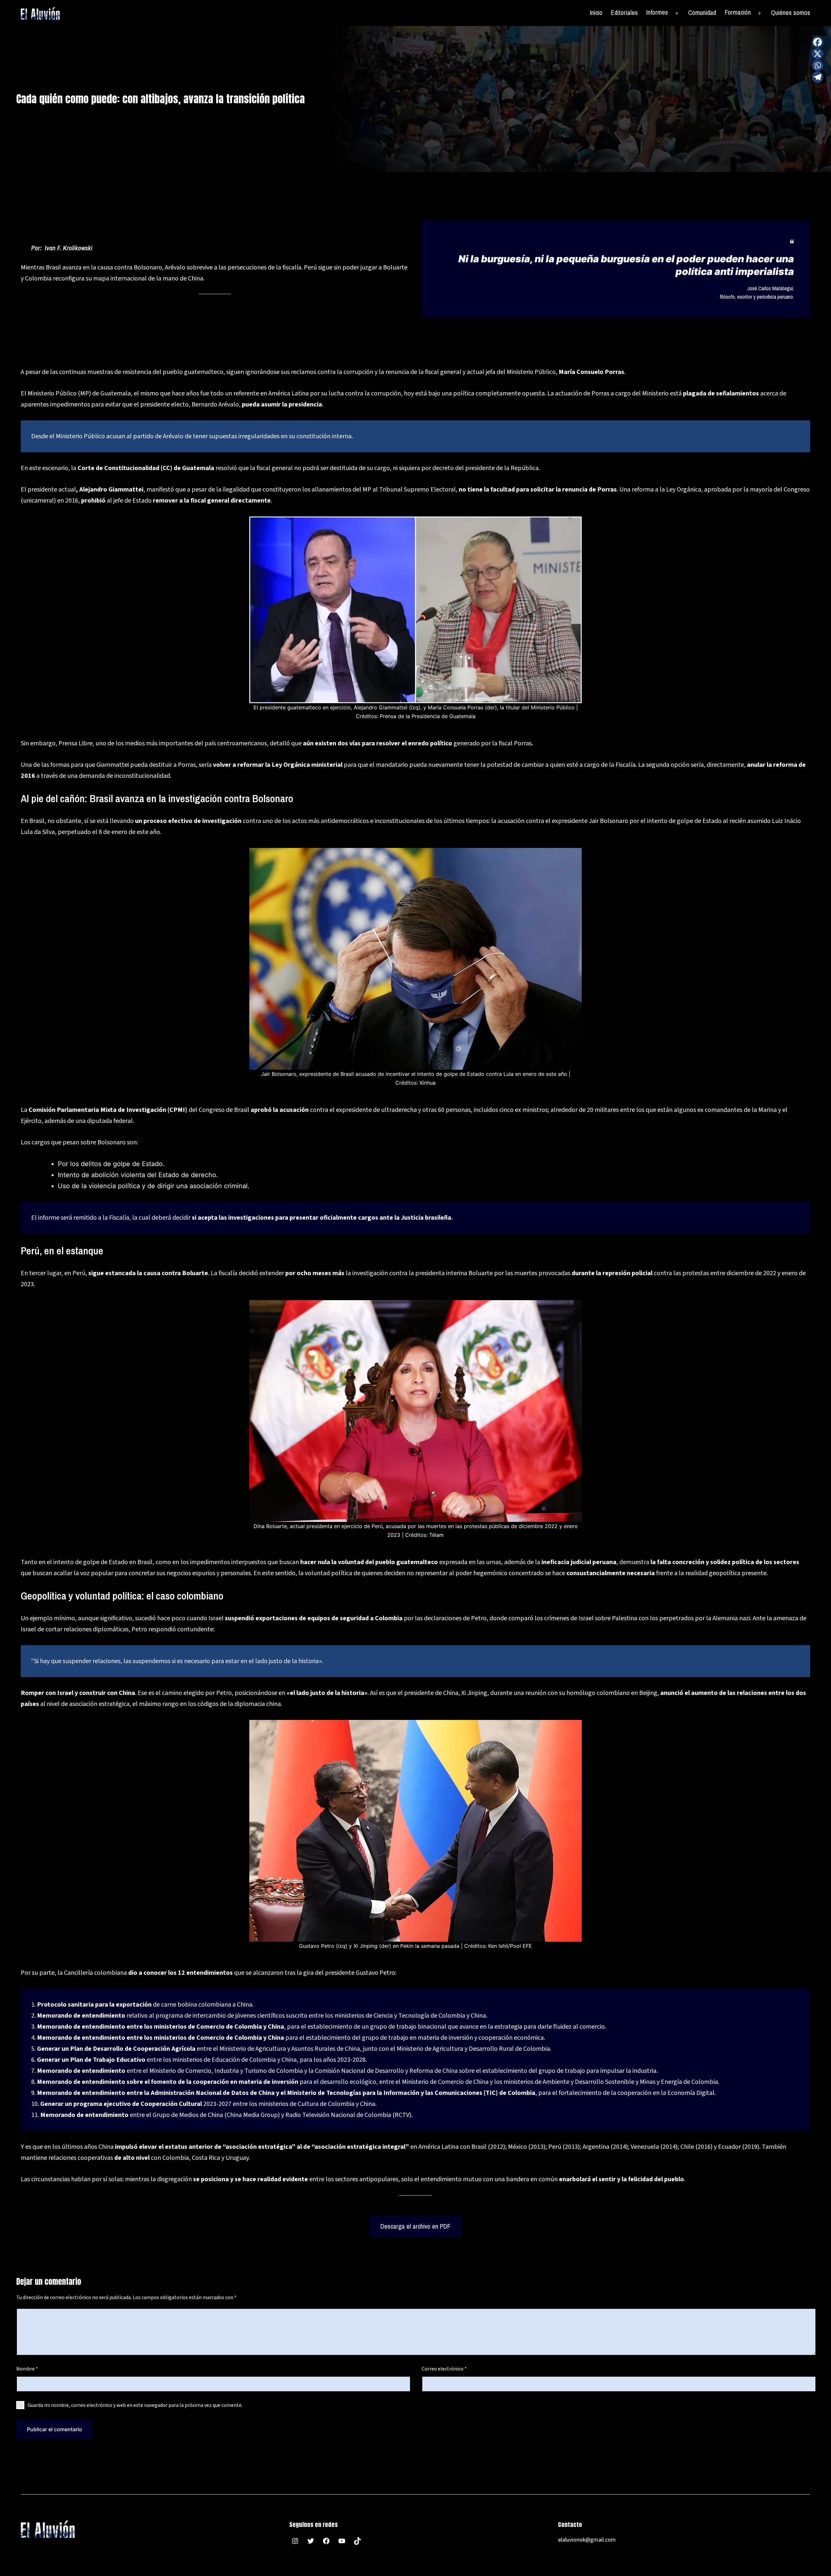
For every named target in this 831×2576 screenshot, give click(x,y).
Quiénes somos (791, 12)
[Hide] (822, 89)
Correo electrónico (444, 2369)
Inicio (596, 12)
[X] (818, 54)
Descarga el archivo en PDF (415, 2226)
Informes (657, 12)
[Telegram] (818, 77)
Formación (738, 12)
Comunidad (702, 12)
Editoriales (624, 12)
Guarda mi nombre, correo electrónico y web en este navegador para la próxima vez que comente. (135, 2405)
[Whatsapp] (818, 65)
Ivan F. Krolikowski (69, 248)
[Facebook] (818, 42)
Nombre (27, 2369)
